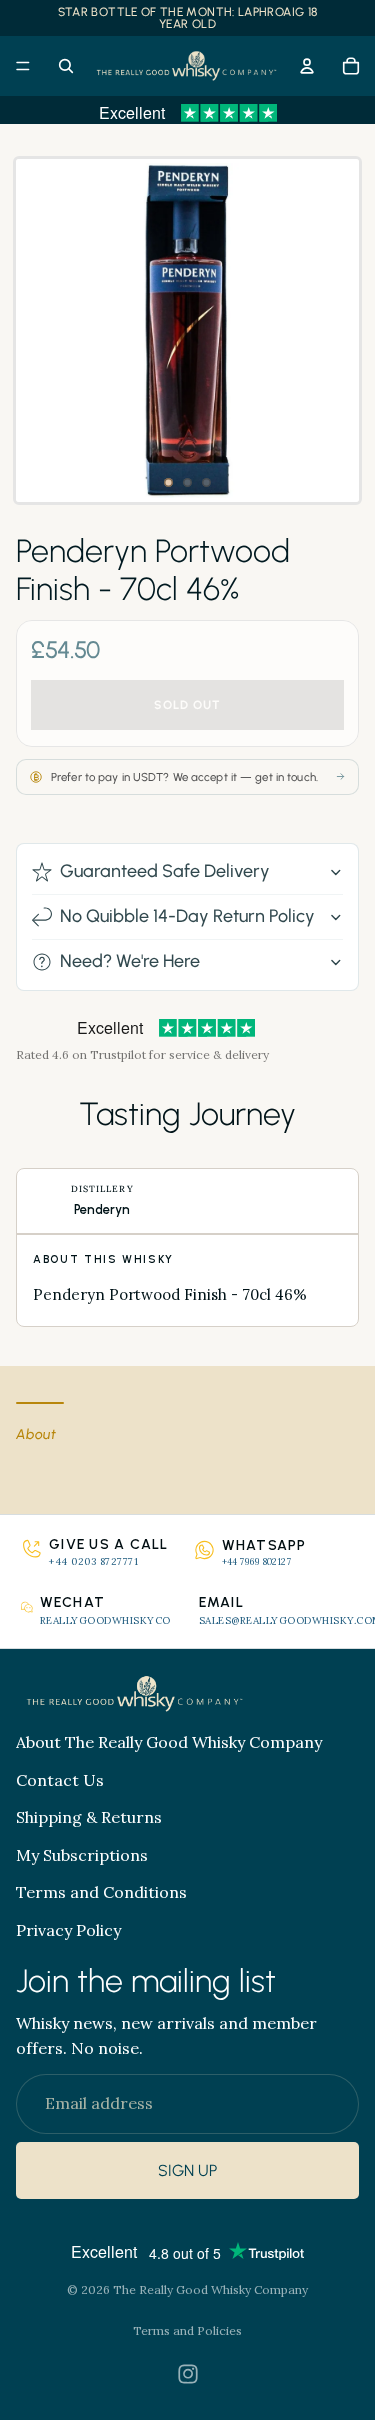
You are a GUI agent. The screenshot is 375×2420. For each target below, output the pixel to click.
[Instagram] (188, 2374)
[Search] (66, 66)
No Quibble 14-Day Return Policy (187, 916)
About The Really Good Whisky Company (169, 1742)
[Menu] (23, 66)
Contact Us (60, 1780)
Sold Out (187, 705)
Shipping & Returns (89, 1817)
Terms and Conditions (101, 1892)
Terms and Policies (187, 2330)
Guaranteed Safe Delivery (165, 871)
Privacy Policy (68, 1930)
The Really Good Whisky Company (210, 2289)
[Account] (307, 66)
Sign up (187, 2170)
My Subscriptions (82, 1855)
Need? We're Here (130, 961)
